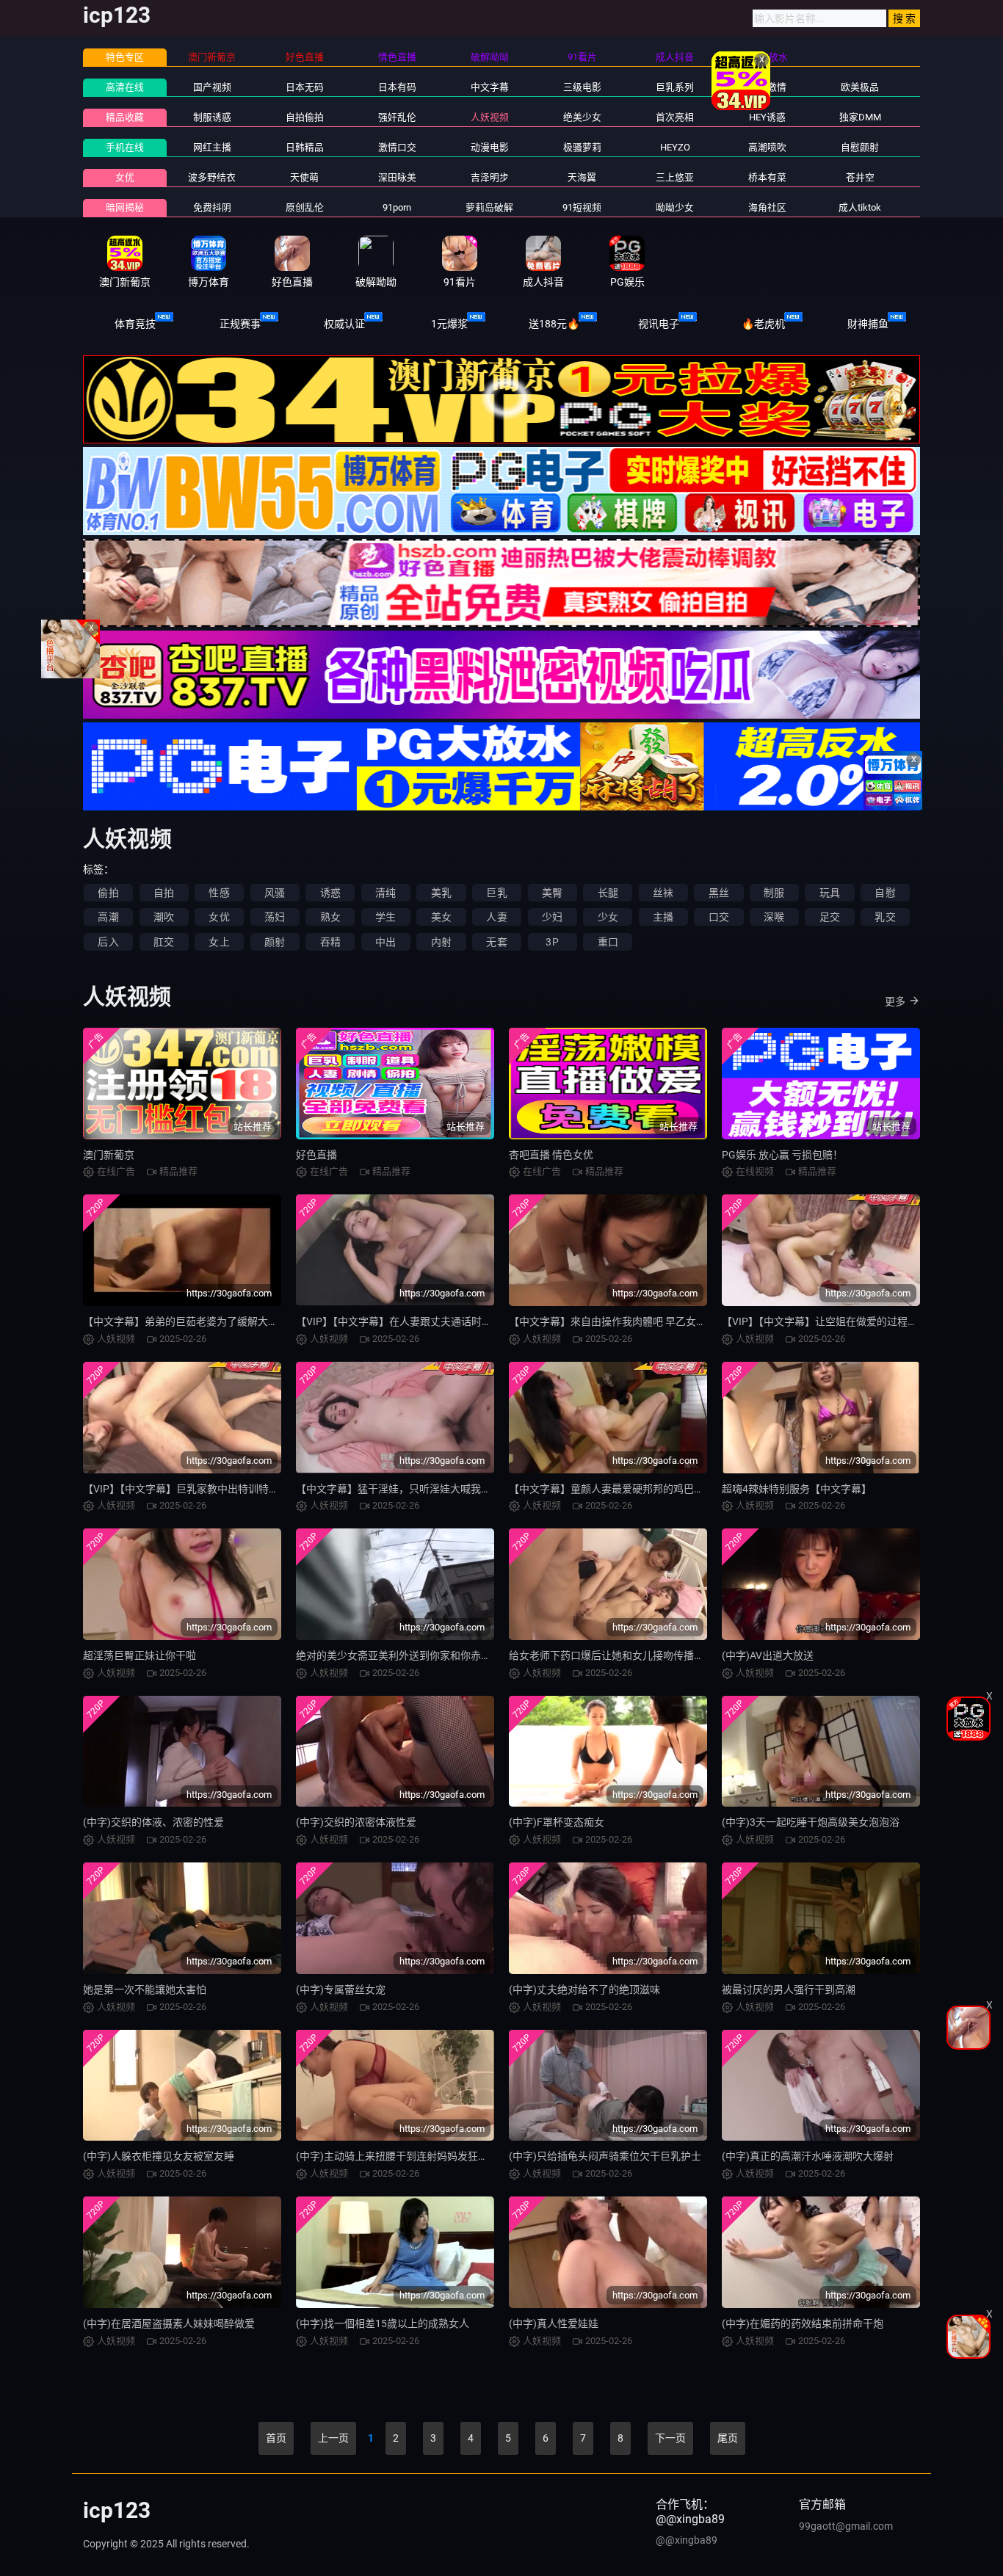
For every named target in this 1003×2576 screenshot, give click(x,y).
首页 (276, 2438)
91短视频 (582, 207)
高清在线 (125, 87)
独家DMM (860, 117)
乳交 (885, 917)
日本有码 (397, 87)
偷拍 (108, 893)
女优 (125, 177)
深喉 (774, 917)
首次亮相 (675, 117)
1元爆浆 (449, 324)
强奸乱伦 (397, 117)
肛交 (164, 942)
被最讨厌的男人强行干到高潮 (789, 1989)
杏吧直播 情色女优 (551, 1155)
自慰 (885, 893)
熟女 (330, 917)
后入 (108, 942)
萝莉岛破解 (489, 207)
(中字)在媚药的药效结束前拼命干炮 (803, 2323)
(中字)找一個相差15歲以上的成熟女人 (383, 2323)
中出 (385, 942)
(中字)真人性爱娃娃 (554, 2323)
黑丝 (719, 893)
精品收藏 (125, 117)
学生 (385, 917)
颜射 (275, 942)
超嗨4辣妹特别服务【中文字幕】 (797, 1489)
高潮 (108, 917)
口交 (719, 917)
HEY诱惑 (767, 117)
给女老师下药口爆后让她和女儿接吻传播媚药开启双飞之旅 (642, 1655)
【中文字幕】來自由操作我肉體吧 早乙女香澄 (613, 1321)
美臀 (552, 893)
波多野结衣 (212, 177)
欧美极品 (860, 87)
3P (552, 942)
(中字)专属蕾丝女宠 (341, 1989)
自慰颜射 (860, 147)
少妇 (552, 917)
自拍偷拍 (305, 117)
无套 (496, 942)
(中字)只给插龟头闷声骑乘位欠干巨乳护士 (605, 2156)
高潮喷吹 (767, 147)
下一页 (670, 2438)
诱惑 (330, 893)
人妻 (496, 917)
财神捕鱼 (868, 324)
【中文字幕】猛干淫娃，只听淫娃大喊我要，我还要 (414, 1489)
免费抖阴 (212, 207)
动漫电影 (490, 147)
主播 (663, 917)
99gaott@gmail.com (846, 2526)
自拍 (164, 893)
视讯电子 (659, 324)
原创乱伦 (305, 207)
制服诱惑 (212, 117)
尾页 (728, 2438)
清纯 (385, 893)
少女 (608, 917)
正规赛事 (240, 324)
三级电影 (582, 87)
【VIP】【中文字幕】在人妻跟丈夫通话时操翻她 (404, 1321)
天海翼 (582, 177)
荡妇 (275, 917)
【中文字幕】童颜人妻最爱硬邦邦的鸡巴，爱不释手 (627, 1489)
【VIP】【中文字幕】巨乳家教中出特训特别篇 (186, 1489)
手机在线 (125, 147)
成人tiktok (860, 207)
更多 (895, 1001)
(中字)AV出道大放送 (768, 1655)
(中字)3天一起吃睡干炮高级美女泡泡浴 (811, 1822)
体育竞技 (135, 324)
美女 (441, 917)
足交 (830, 917)
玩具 (830, 893)
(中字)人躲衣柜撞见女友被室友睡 (159, 2156)
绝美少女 (582, 117)
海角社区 (767, 207)
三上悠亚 (675, 177)
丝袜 (663, 893)
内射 (441, 942)
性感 (219, 893)
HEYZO (675, 147)
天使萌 (304, 177)
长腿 (608, 893)
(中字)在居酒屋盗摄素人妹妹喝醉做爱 (169, 2323)
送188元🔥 (554, 324)
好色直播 (316, 1155)
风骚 (275, 893)
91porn (397, 207)
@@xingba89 (687, 2540)
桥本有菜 (767, 177)
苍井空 (860, 177)
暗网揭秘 (125, 207)
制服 (774, 893)
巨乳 (496, 893)
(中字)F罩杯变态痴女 (557, 1822)
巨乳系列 (675, 87)
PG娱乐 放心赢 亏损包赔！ (782, 1155)
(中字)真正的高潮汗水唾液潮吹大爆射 (808, 2156)
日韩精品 (305, 147)
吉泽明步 (490, 177)
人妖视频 (490, 117)
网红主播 (212, 147)
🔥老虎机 (763, 324)
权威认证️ (344, 324)
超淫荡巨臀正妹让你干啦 (140, 1655)
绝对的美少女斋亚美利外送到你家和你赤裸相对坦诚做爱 (424, 1655)
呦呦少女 (675, 207)
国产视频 (212, 87)
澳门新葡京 (109, 1155)
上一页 (333, 2438)
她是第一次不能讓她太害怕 (145, 1989)
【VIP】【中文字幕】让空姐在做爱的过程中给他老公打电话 (856, 1321)
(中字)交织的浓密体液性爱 (356, 1822)
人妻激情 (767, 87)
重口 (608, 942)
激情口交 (397, 147)
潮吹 (164, 917)
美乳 (441, 893)
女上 (219, 942)
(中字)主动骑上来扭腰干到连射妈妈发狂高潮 (397, 2156)
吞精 (330, 942)
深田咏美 (397, 177)
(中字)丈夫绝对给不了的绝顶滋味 (584, 1989)
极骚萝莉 (582, 147)
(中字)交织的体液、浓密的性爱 (153, 1822)
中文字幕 (490, 87)
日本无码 (305, 87)
